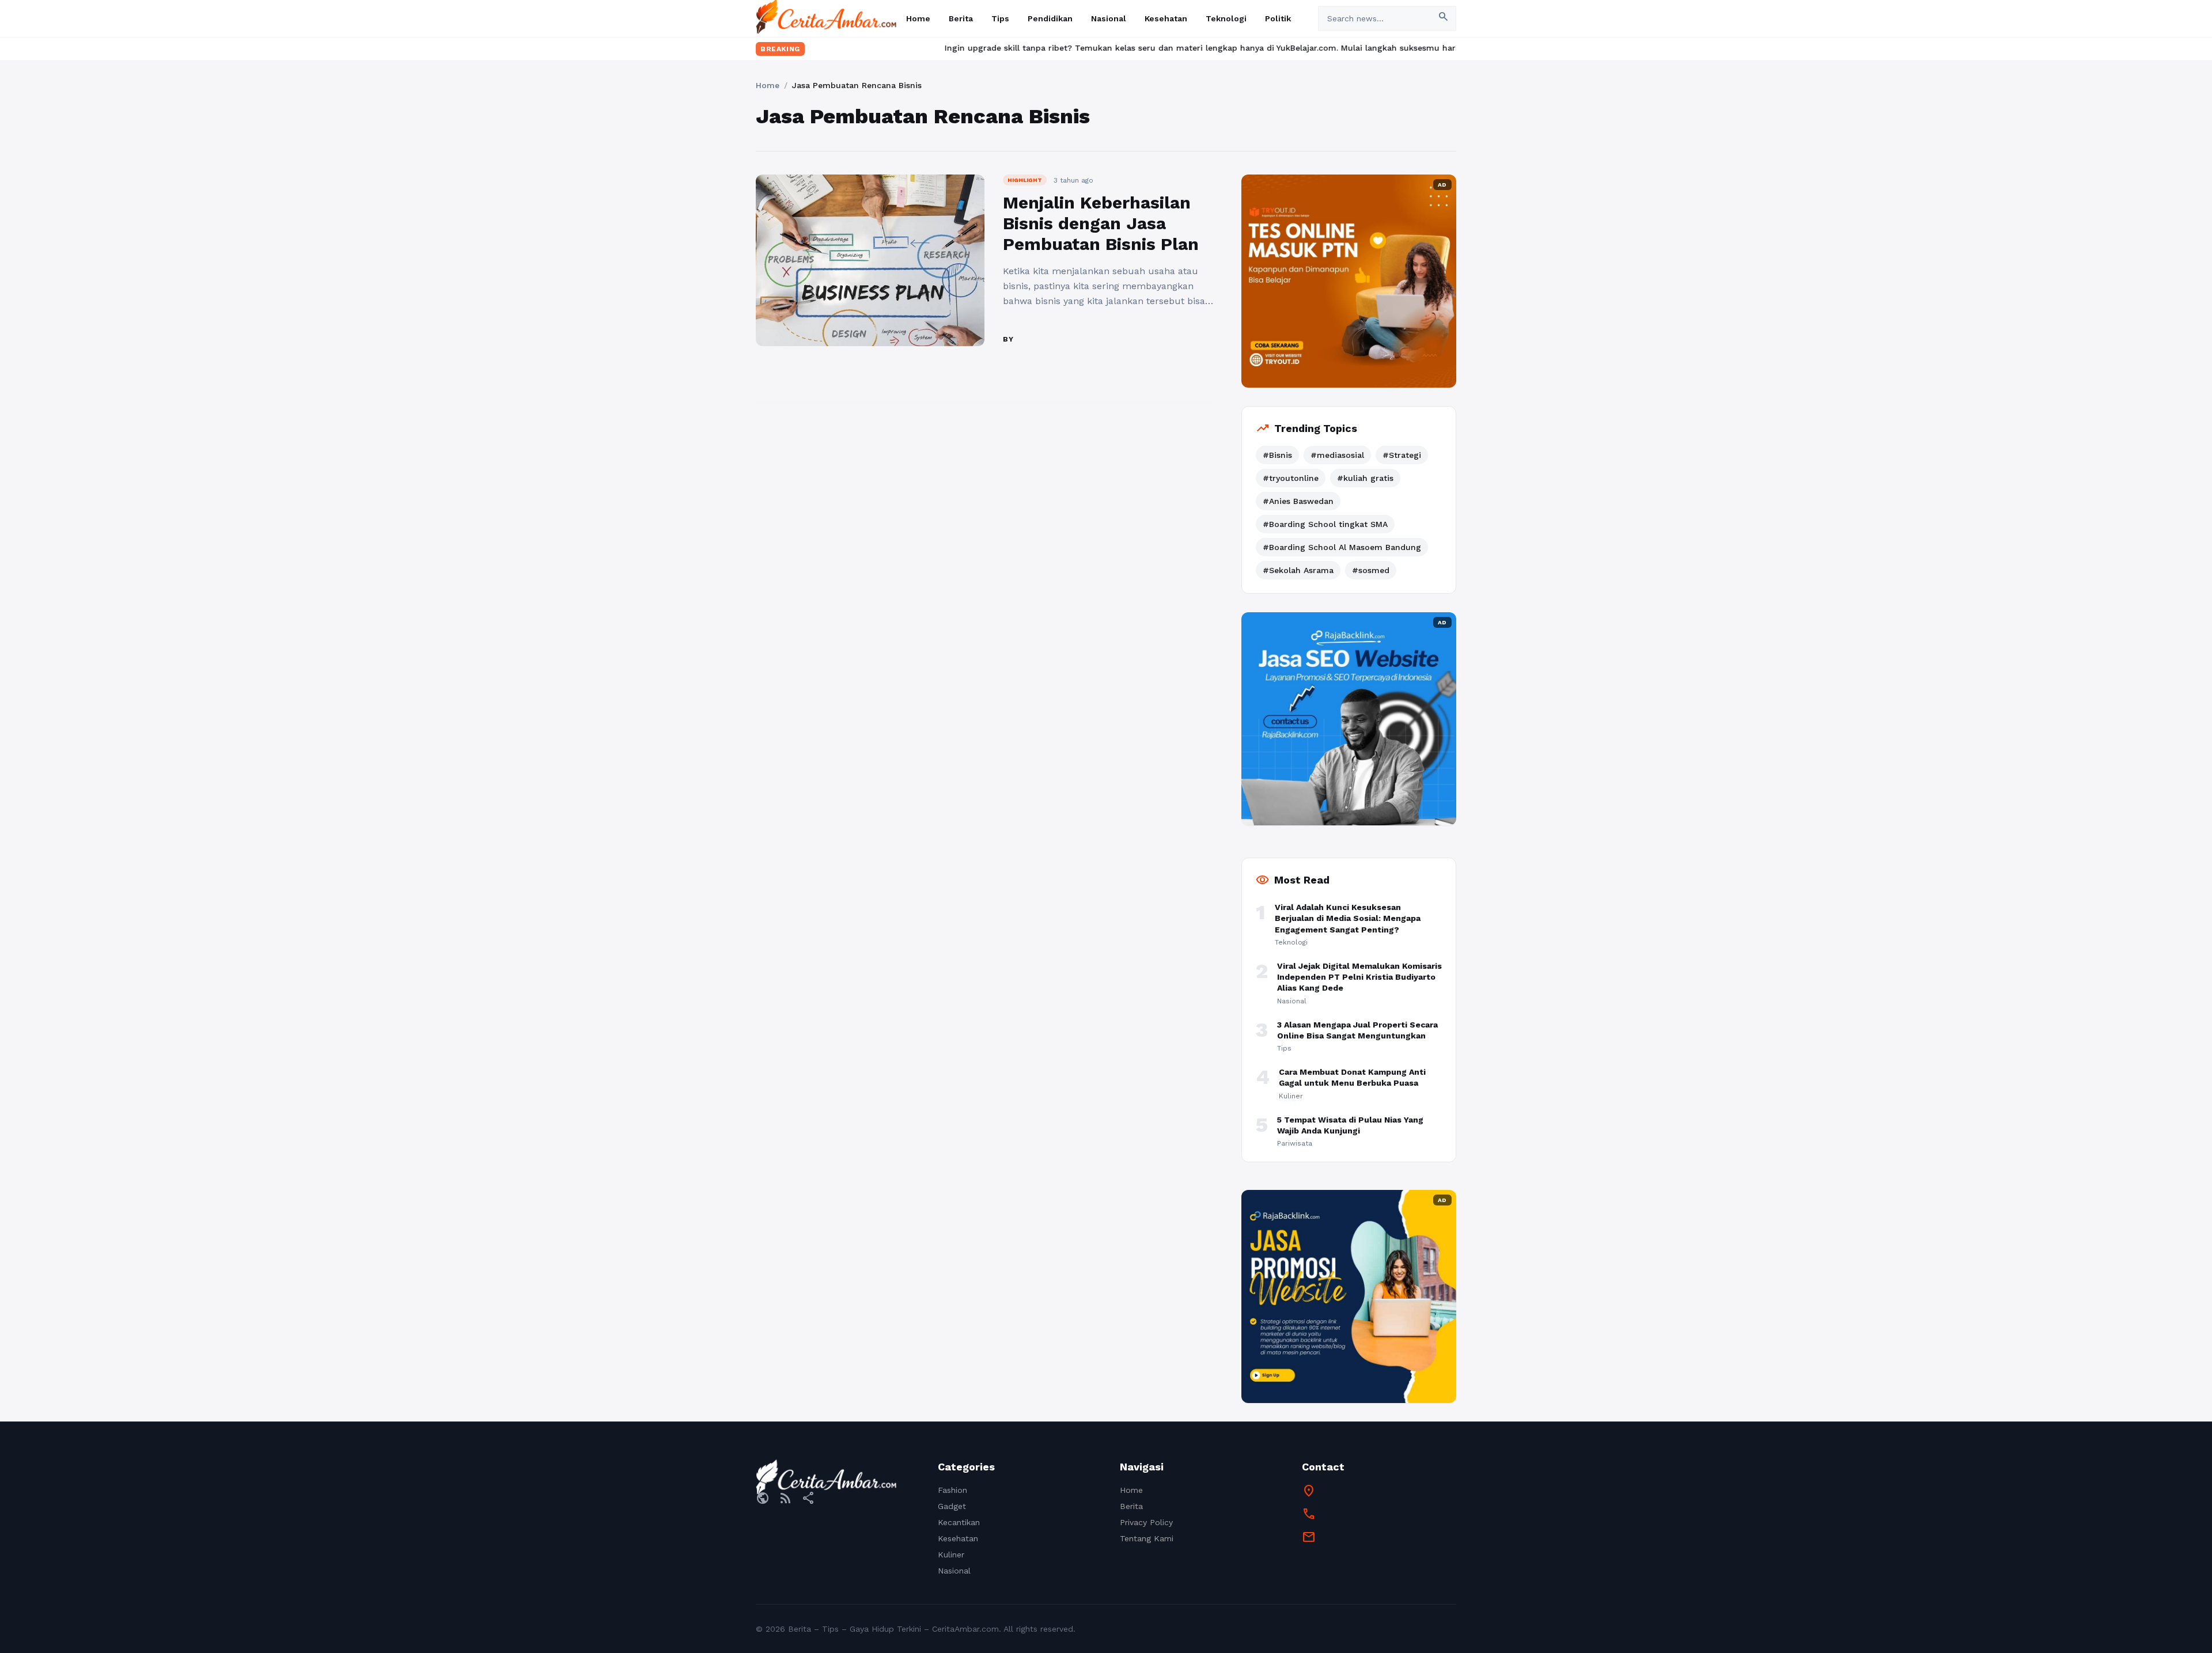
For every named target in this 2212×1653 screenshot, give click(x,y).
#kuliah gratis (1365, 478)
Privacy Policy (1146, 1522)
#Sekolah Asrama (1298, 570)
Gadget (952, 1506)
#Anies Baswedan (1298, 501)
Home (918, 18)
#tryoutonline (1291, 478)
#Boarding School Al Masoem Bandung (1342, 547)
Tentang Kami (1147, 1538)
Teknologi (1226, 18)
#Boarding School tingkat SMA (1325, 524)
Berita (961, 18)
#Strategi (1402, 455)
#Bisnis (1277, 455)
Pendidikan (1050, 18)
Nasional (1109, 18)
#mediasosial (1337, 455)
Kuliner (951, 1555)
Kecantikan (959, 1522)
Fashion (952, 1490)
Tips (1000, 18)
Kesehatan (1166, 18)
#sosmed (1371, 570)
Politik (1278, 18)
